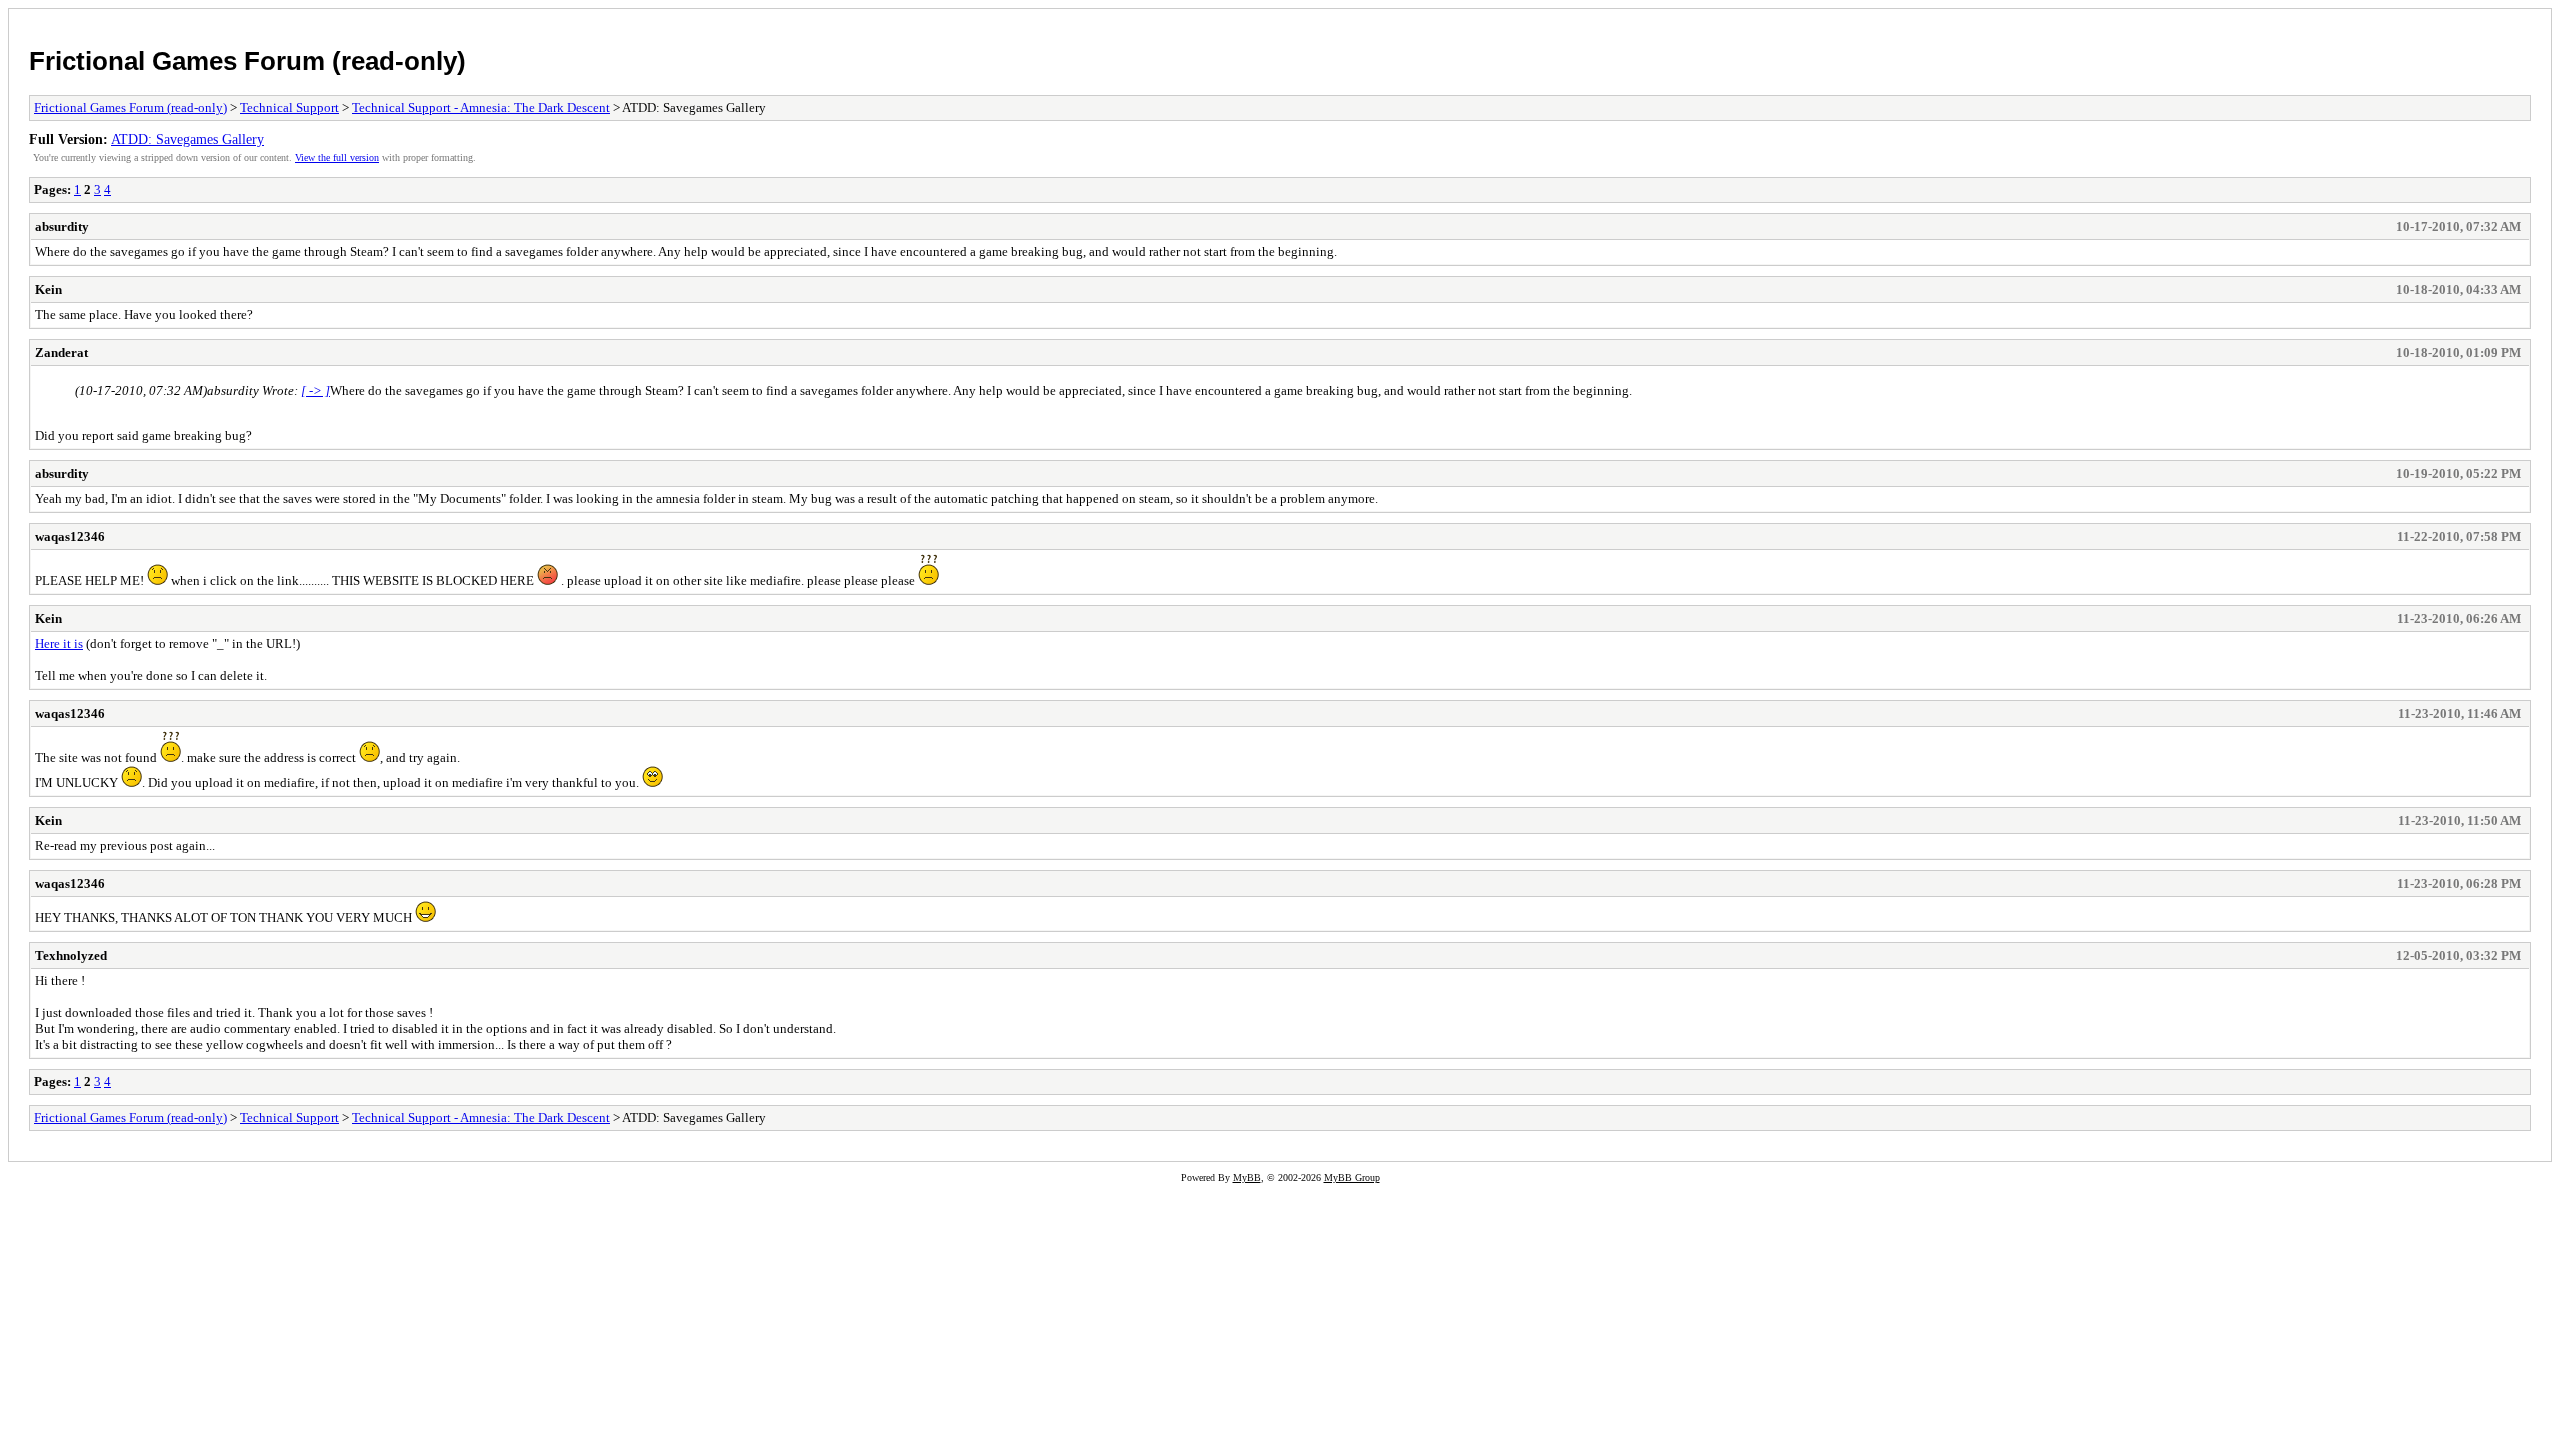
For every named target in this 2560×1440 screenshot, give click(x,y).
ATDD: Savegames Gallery (187, 139)
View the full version (337, 157)
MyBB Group (1352, 1177)
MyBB (1247, 1177)
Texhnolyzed (71, 955)
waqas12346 (70, 536)
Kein (48, 289)
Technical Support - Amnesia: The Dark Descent (481, 107)
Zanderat (61, 352)
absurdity (62, 226)
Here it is (59, 643)
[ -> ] (315, 390)
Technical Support (289, 107)
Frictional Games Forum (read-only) (247, 61)
